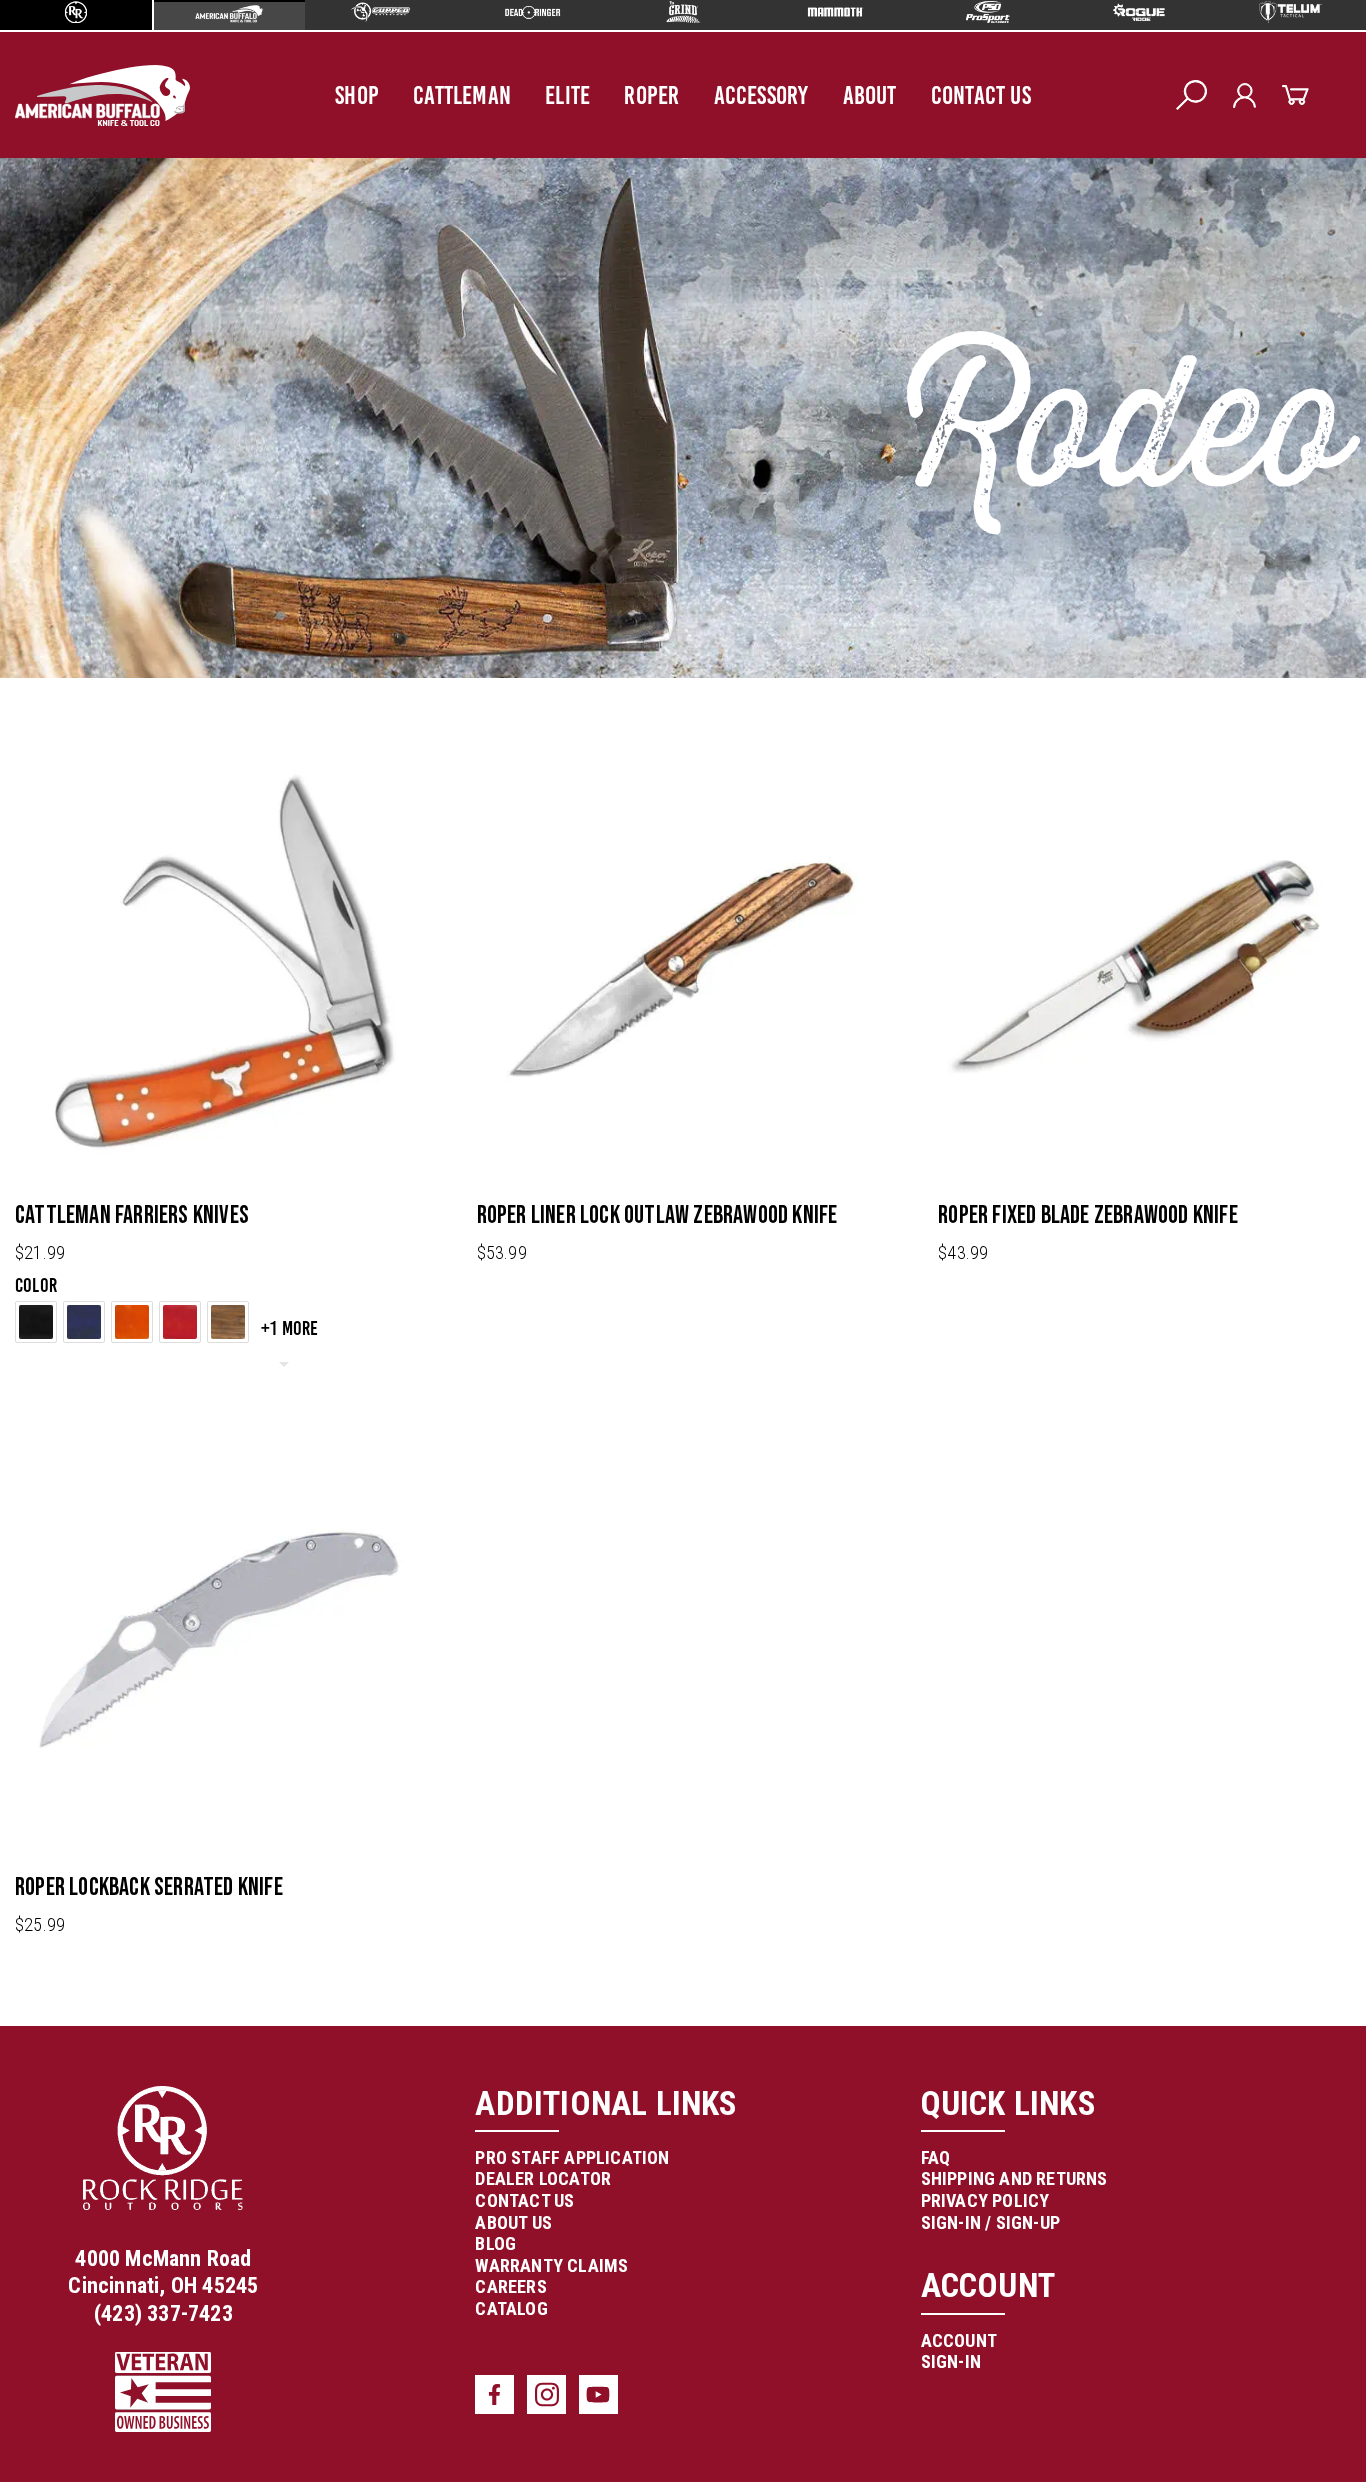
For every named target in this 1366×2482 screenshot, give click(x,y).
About (870, 95)
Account (959, 2340)
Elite (567, 95)
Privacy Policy (985, 2200)
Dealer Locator (543, 2178)
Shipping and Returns (1014, 2178)
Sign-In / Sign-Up (990, 2222)
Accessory (761, 95)
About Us (513, 2222)
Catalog (511, 2308)
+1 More (289, 1328)
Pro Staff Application (572, 2157)
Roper (651, 95)
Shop (357, 95)
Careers (510, 2286)
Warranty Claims (551, 2265)
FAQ (936, 2157)
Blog (495, 2243)
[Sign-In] (1244, 95)
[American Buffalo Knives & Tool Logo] (102, 95)
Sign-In (951, 2361)
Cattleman (462, 95)
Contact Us (981, 95)
